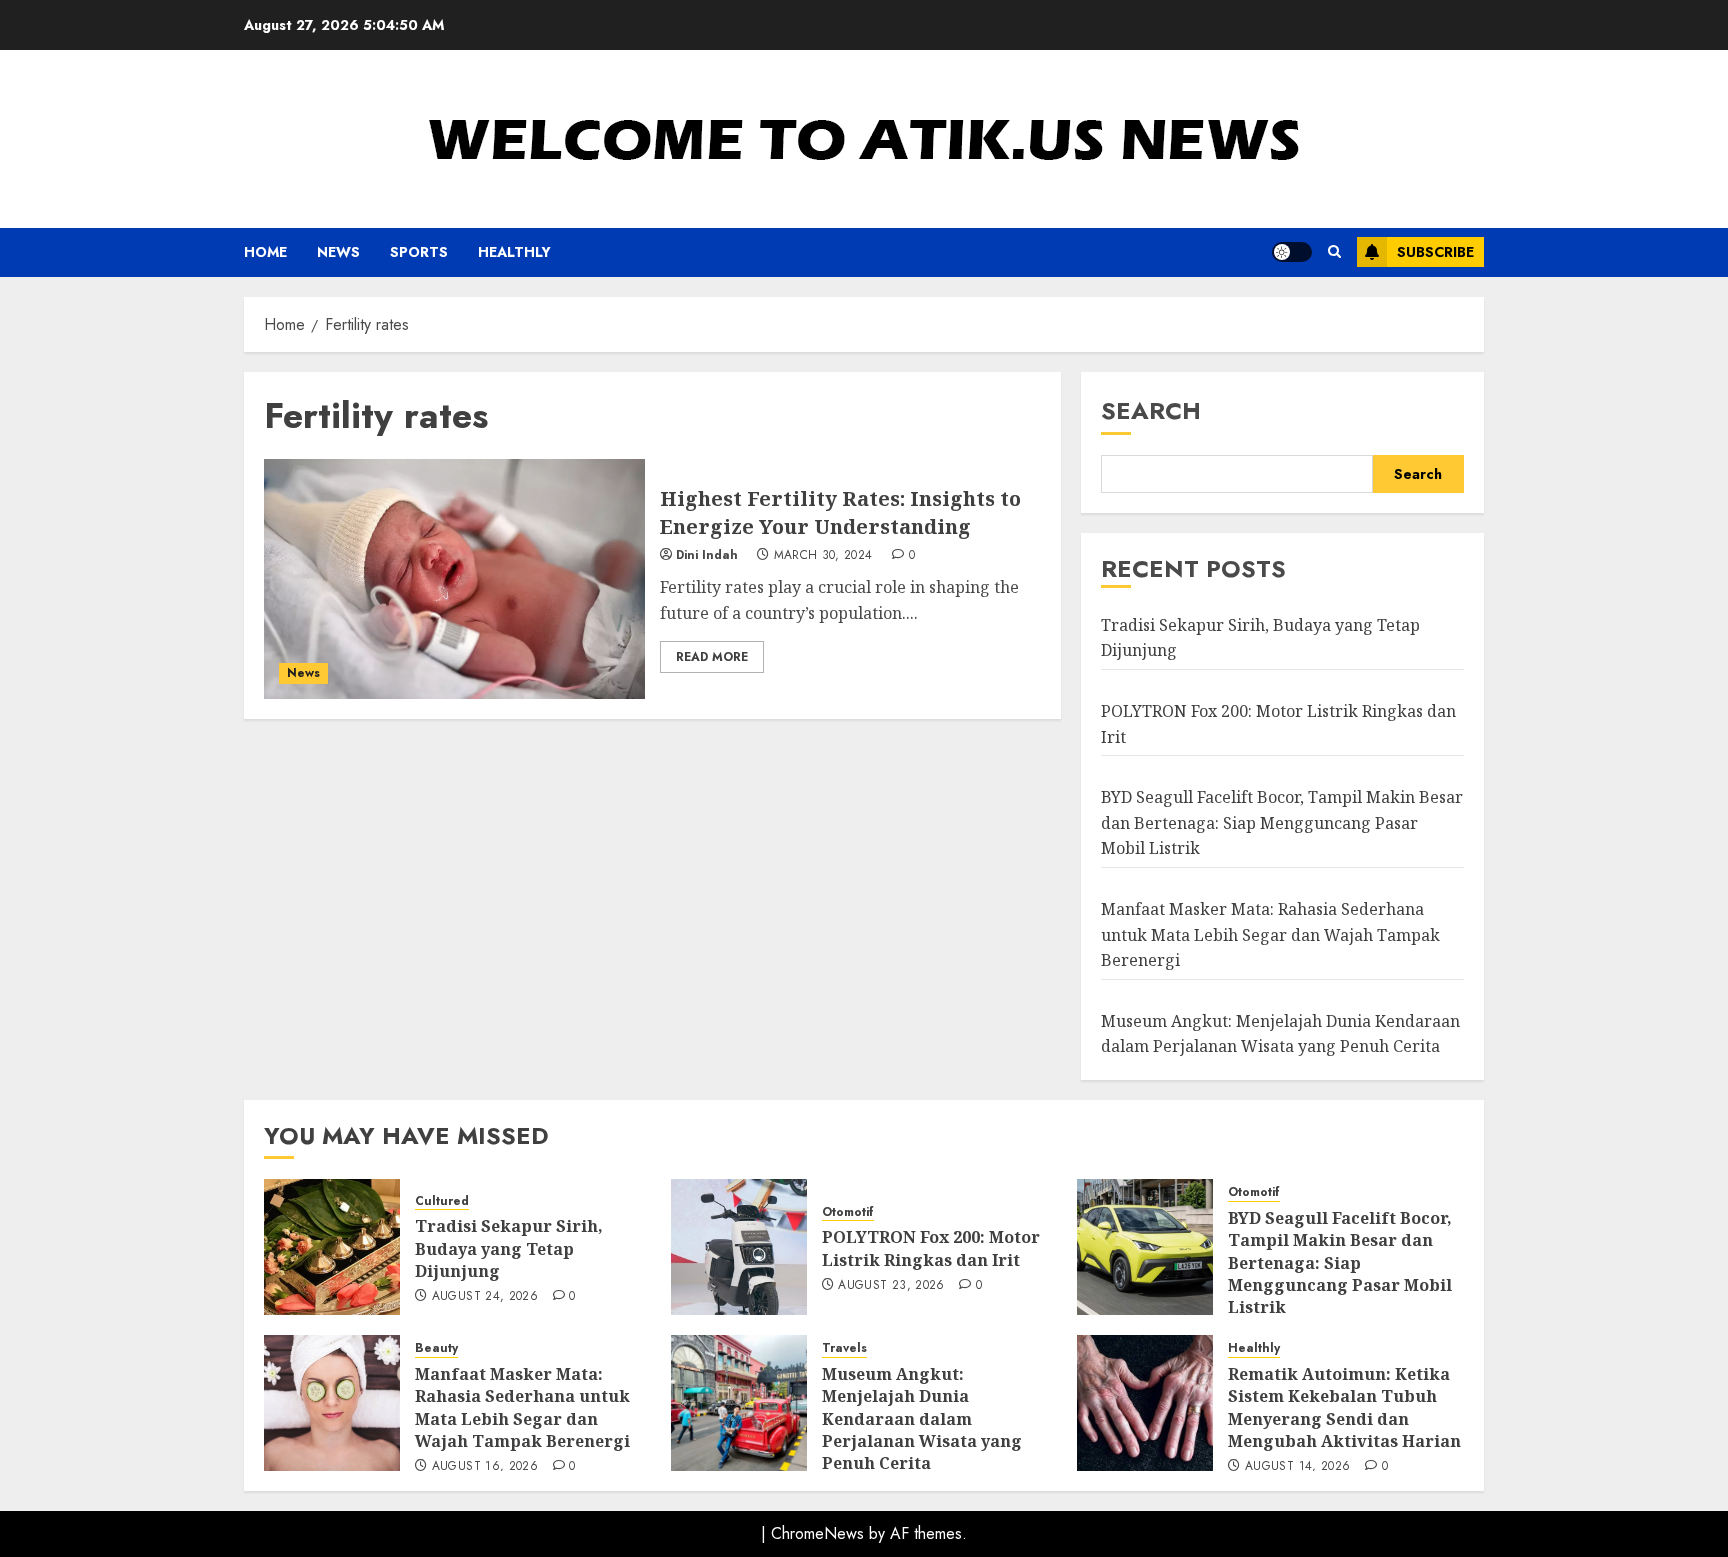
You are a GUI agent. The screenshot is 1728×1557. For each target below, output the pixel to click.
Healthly (514, 252)
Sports (419, 252)
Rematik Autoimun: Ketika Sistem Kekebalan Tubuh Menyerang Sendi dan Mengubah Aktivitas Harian (1344, 1407)
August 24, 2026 (485, 1297)
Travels (844, 1348)
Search (1151, 410)
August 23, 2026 (891, 1286)
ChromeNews (817, 1533)
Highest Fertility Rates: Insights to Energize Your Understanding (840, 512)
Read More (712, 657)
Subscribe (1435, 252)
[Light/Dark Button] (1292, 252)
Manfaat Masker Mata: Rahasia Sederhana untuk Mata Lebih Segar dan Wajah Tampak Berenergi (1270, 934)
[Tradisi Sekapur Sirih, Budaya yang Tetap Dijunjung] (332, 1247)
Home (265, 252)
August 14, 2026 (1297, 1467)
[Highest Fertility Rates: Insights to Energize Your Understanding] (454, 579)
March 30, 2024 (823, 556)
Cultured (442, 1201)
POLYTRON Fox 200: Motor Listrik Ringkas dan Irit (931, 1248)
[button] (1334, 252)
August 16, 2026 (485, 1467)
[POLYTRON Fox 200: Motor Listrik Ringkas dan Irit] (739, 1247)
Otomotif (848, 1212)
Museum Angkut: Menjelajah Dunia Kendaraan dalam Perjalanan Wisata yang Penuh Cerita (922, 1419)
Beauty (436, 1348)
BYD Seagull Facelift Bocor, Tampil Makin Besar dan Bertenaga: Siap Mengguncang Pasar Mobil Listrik (1282, 822)
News (338, 252)
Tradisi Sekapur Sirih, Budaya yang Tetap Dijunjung (509, 1248)
